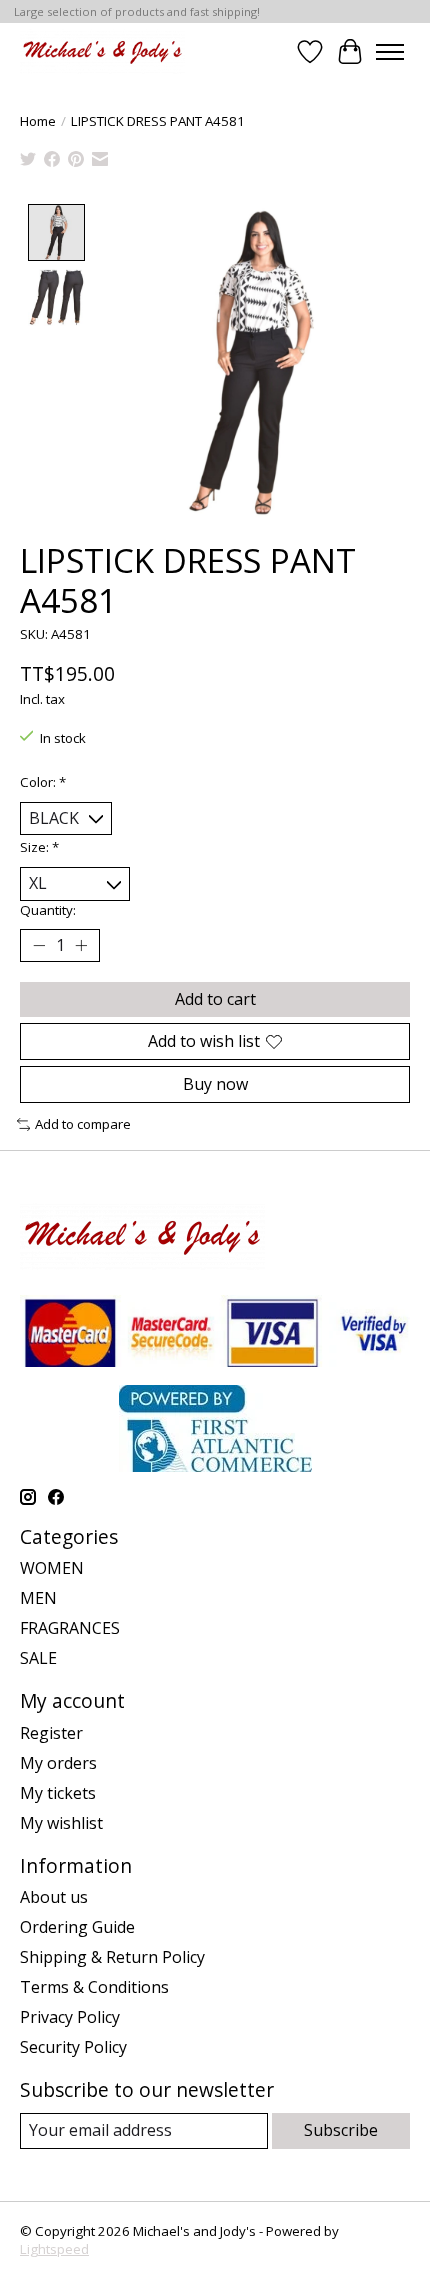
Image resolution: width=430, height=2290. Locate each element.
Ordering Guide (77, 1927)
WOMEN (52, 1568)
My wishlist (61, 1823)
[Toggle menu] (390, 52)
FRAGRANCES (70, 1628)
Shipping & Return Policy (112, 1957)
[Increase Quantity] (81, 945)
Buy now (215, 1084)
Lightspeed (54, 2249)
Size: (39, 847)
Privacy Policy (70, 2017)
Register (51, 1733)
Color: (43, 782)
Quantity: (48, 910)
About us (54, 1897)
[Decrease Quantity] (39, 945)
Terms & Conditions (94, 1987)
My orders (58, 1763)
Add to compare (83, 1124)
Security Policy (73, 2047)
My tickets (58, 1793)
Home (38, 121)
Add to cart (215, 999)
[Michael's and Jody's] (102, 51)
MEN (38, 1598)
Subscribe (341, 2130)
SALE (38, 1658)
